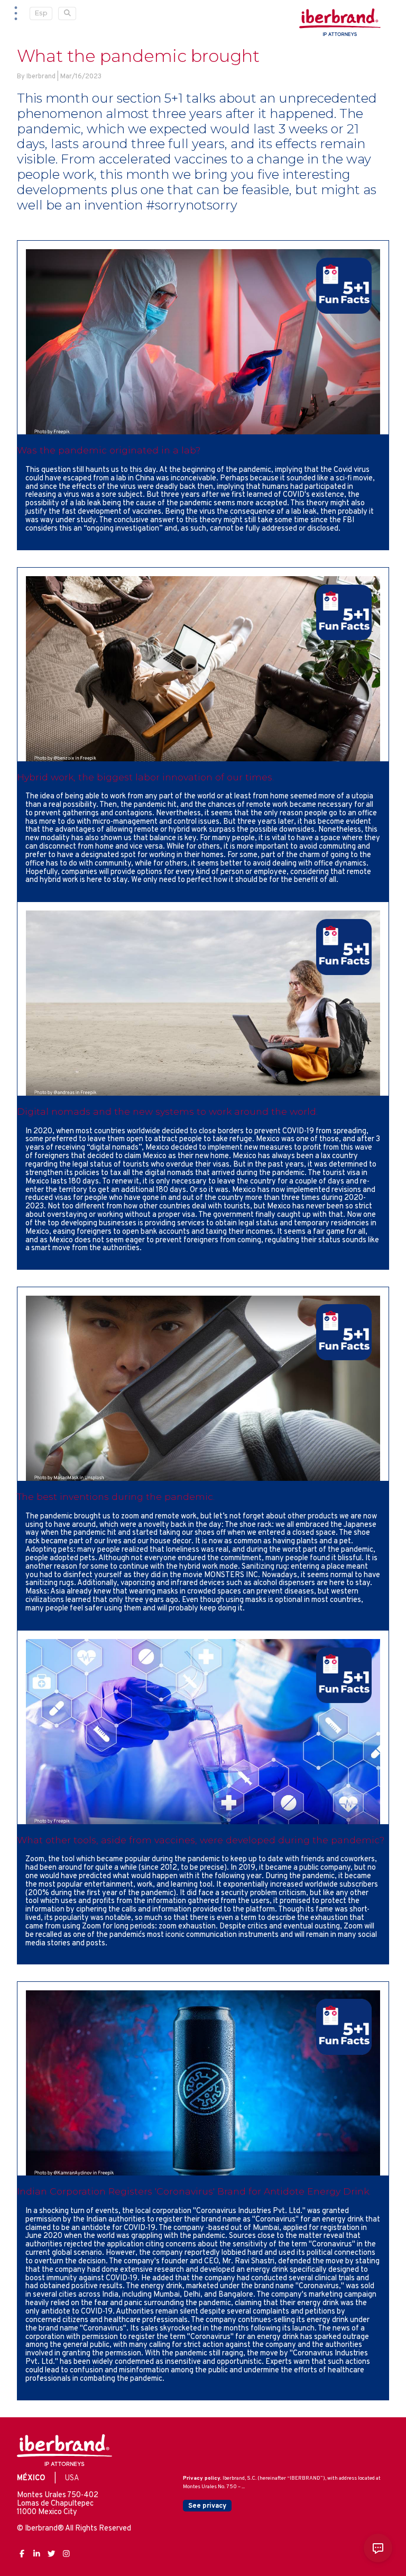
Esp (41, 13)
